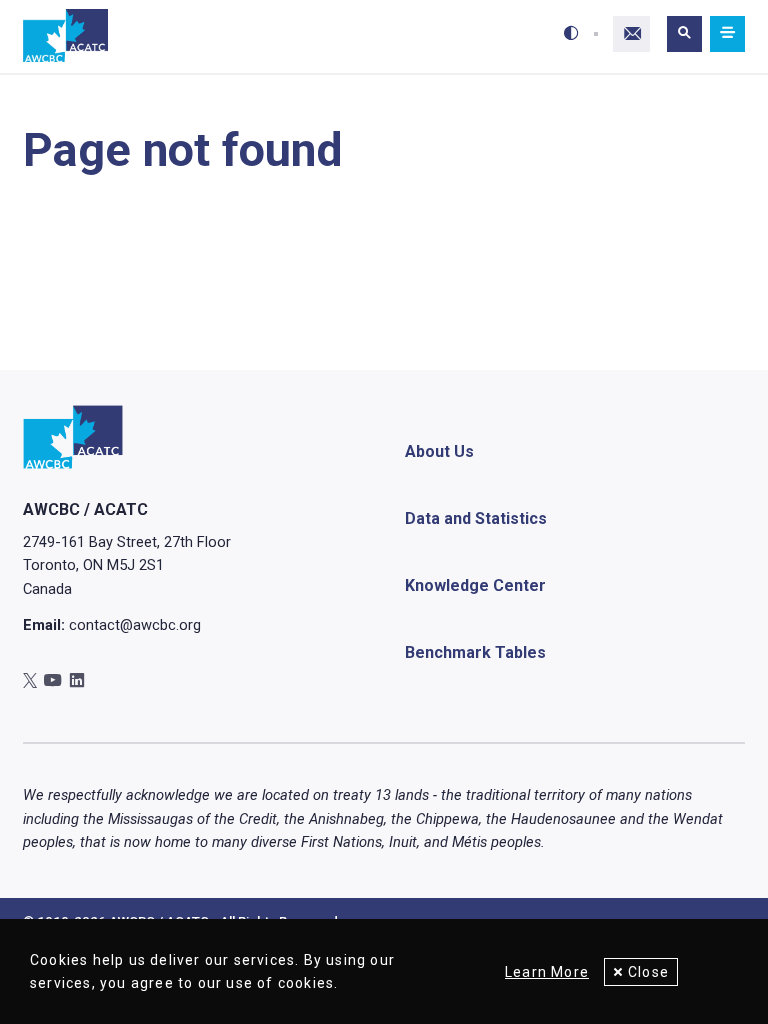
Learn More (547, 972)
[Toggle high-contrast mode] (571, 34)
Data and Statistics (476, 518)
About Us (439, 451)
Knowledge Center (475, 585)
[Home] (65, 36)
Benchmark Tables (475, 652)
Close (648, 972)
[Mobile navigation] (727, 34)
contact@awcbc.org (135, 625)
